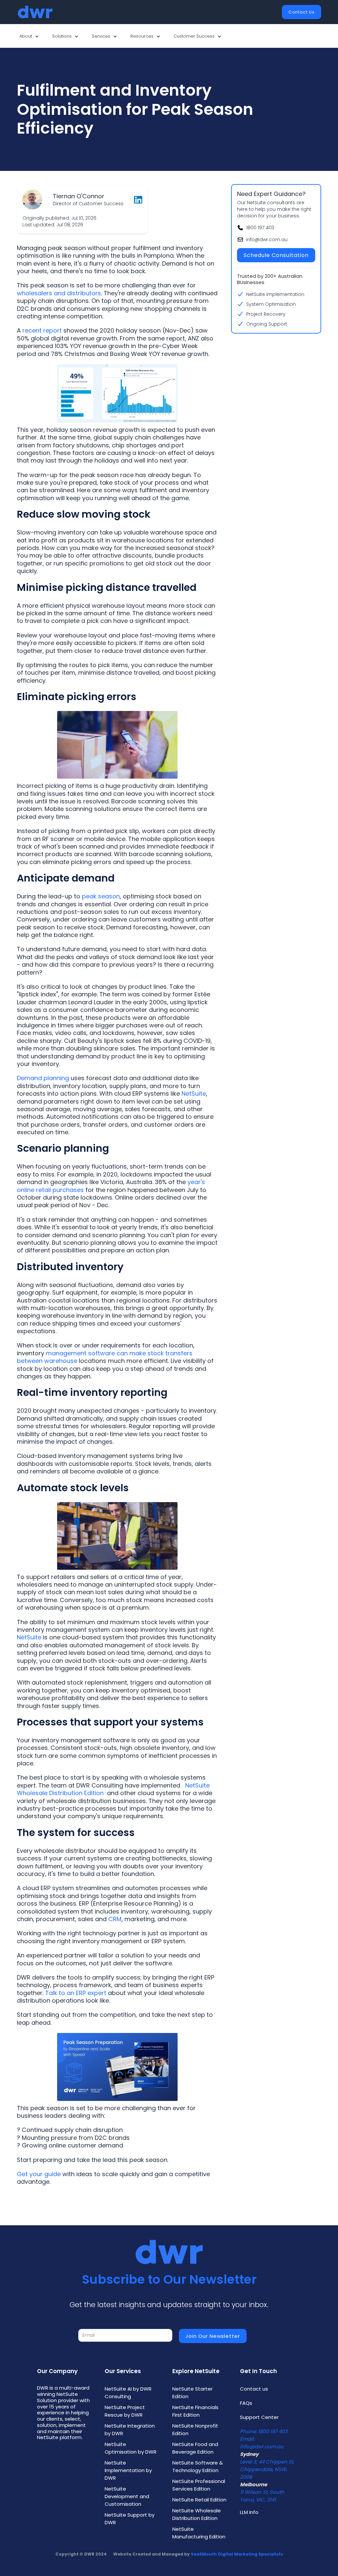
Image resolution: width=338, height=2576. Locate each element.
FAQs (246, 2403)
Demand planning (43, 1078)
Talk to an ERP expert (76, 1993)
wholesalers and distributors (59, 293)
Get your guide (39, 2174)
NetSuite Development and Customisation (127, 2496)
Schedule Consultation (276, 255)
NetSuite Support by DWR (130, 2519)
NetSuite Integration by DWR (130, 2430)
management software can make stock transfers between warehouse (105, 1357)
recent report (42, 330)
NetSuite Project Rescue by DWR (125, 2411)
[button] (29, 36)
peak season (101, 896)
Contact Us (302, 12)
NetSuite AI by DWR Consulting (128, 2393)
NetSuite (194, 1094)
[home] (35, 12)
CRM (115, 1919)
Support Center (259, 2417)
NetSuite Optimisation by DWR (131, 2448)
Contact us (254, 2389)
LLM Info (249, 2512)
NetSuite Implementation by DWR (128, 2470)
